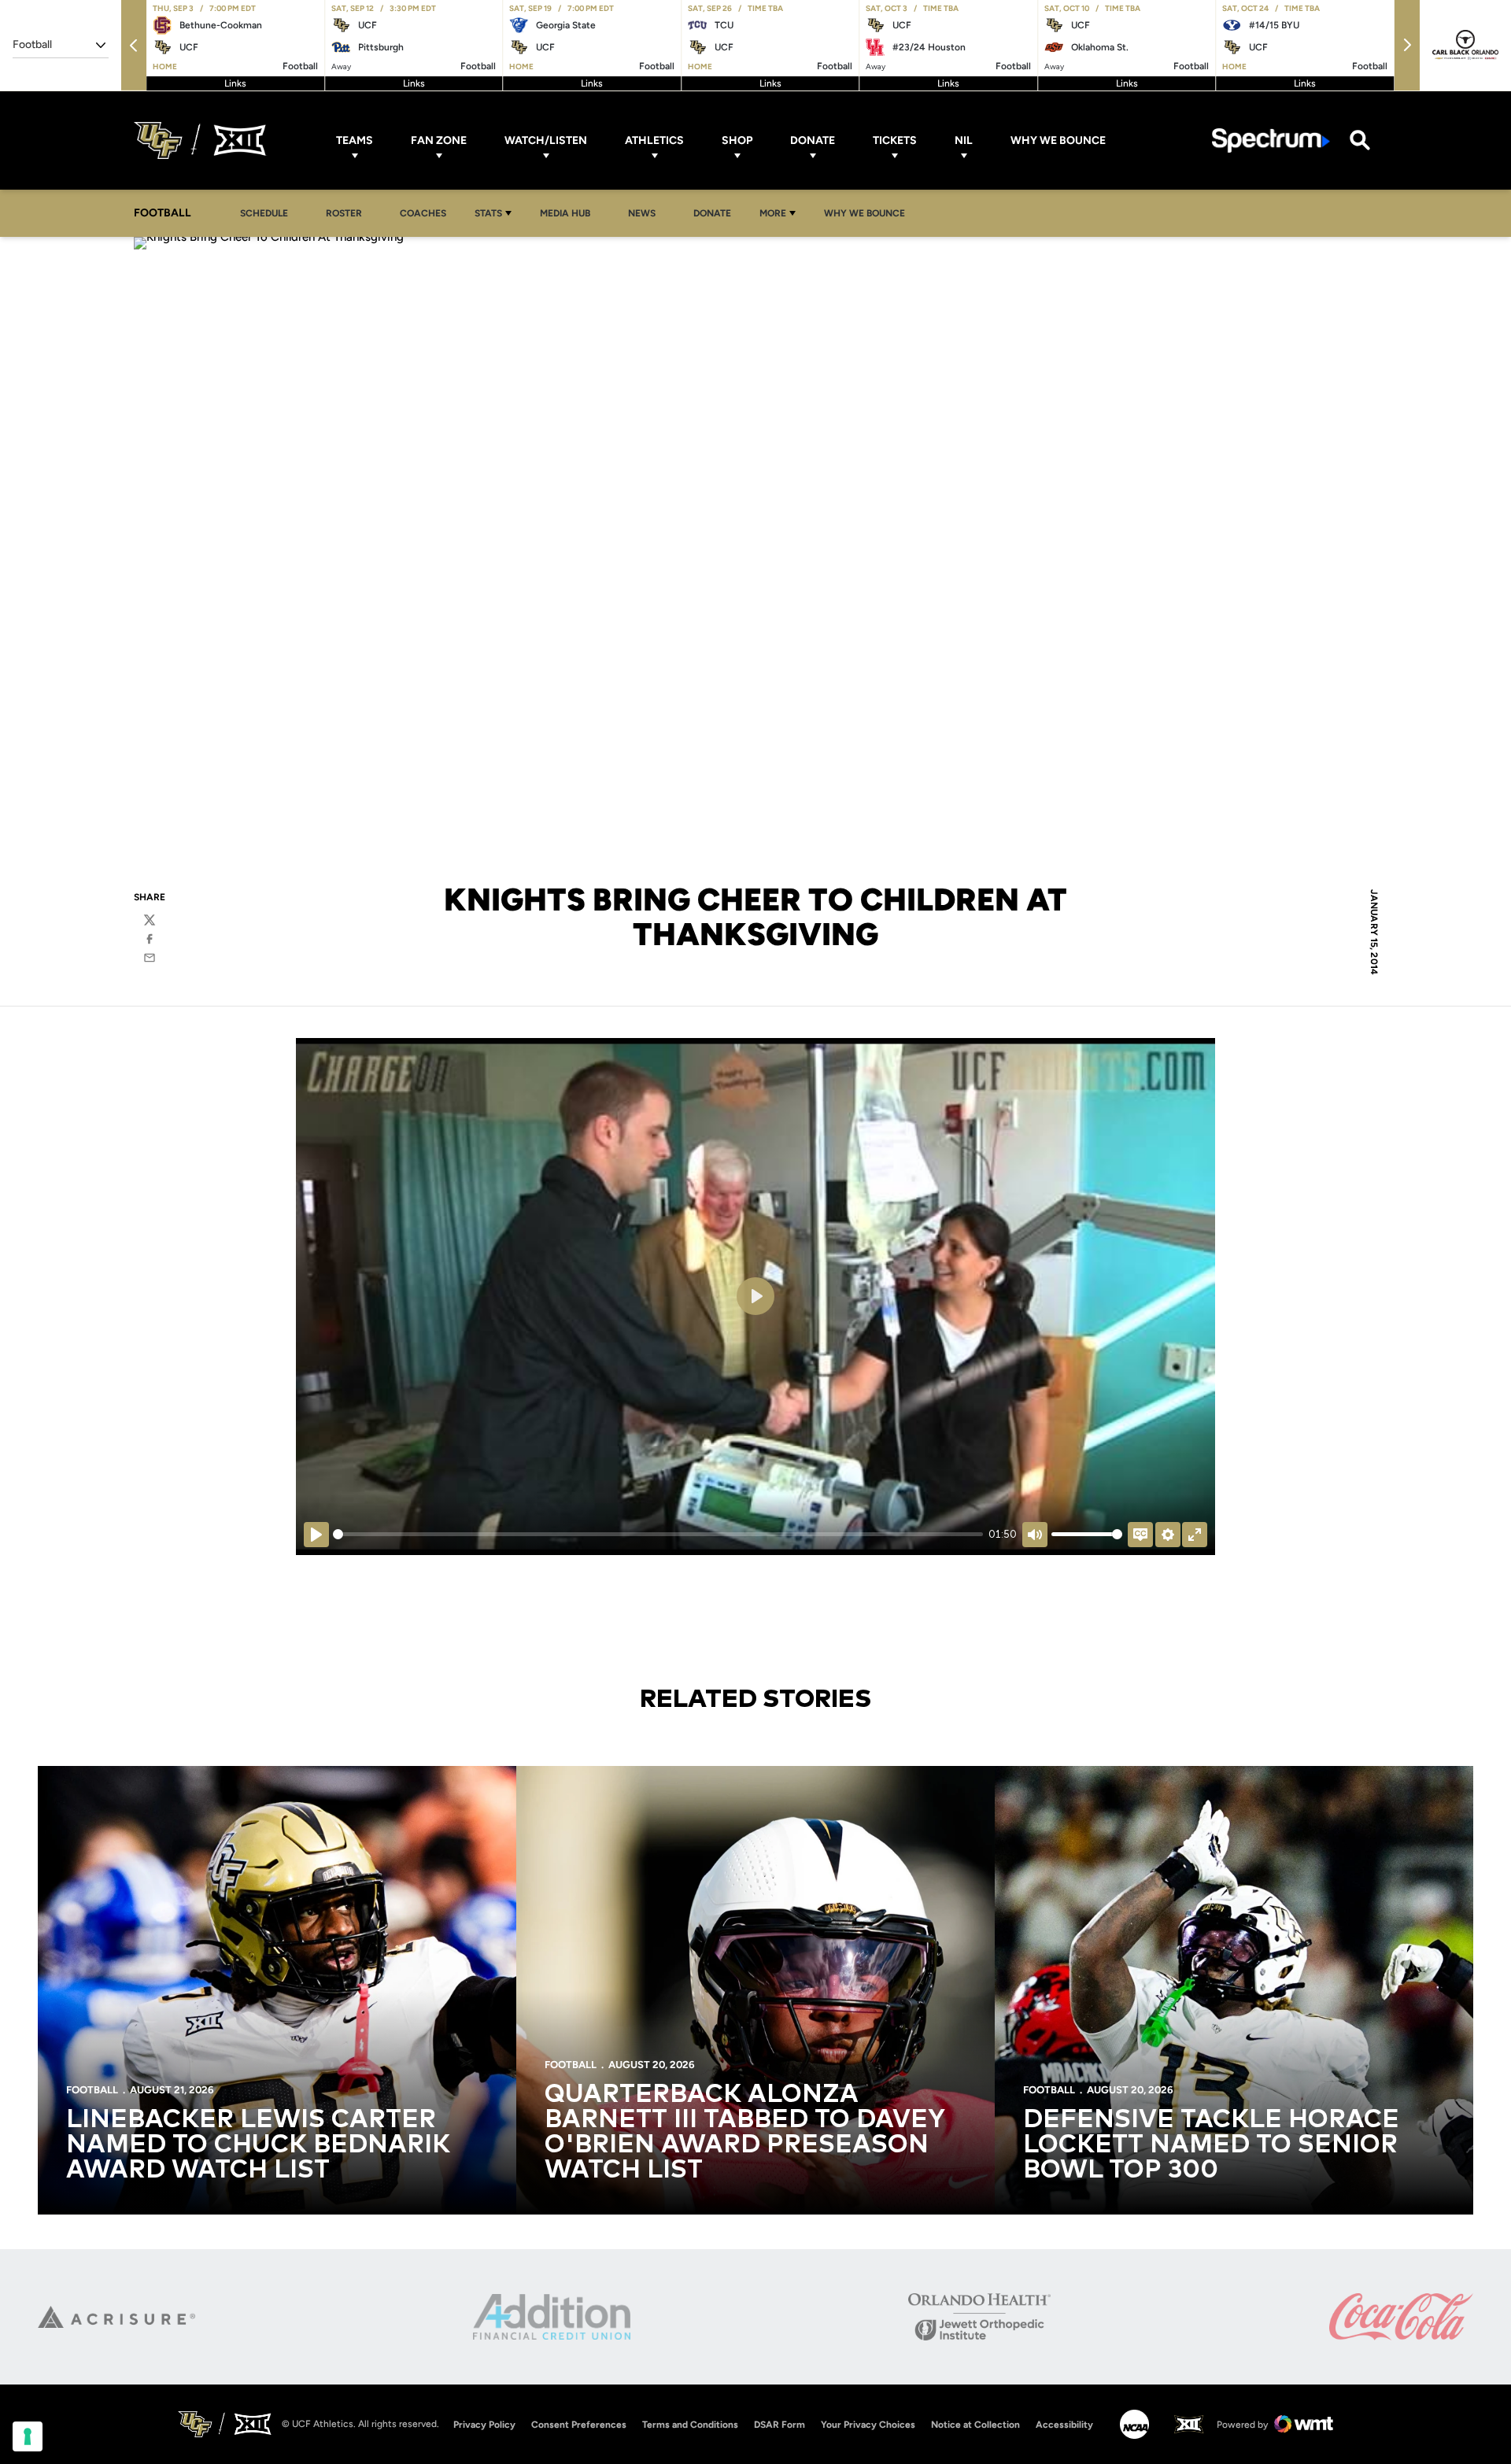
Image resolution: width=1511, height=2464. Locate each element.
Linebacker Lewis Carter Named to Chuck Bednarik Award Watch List (258, 2145)
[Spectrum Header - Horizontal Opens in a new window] (1271, 140)
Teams (355, 140)
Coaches (423, 213)
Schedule (264, 213)
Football (92, 2090)
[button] (134, 45)
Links (235, 83)
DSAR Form (780, 2425)
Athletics (654, 140)
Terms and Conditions (690, 2425)
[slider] (658, 1534)
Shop (737, 140)
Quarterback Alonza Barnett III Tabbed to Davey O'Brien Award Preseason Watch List (744, 2133)
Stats (488, 213)
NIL (964, 140)
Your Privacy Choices (868, 2425)
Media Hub (569, 213)
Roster (344, 213)
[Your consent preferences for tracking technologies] (28, 2436)
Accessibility (1064, 2424)
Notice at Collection (975, 2425)
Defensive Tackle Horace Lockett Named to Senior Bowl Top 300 (1211, 2145)
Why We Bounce (1058, 140)
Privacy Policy (484, 2425)
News (642, 213)
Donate (813, 140)
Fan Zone (439, 140)
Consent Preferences (579, 2425)
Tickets (895, 140)
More (773, 213)
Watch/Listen (546, 140)
